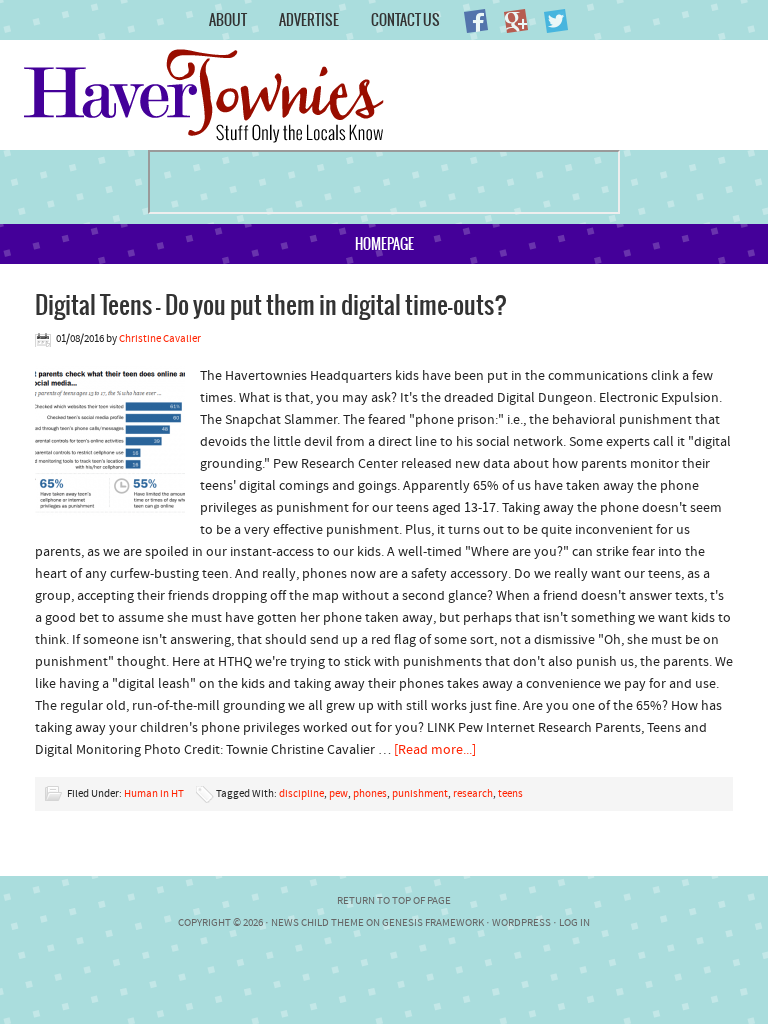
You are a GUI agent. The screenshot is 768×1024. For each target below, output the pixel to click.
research (473, 794)
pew (338, 794)
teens (510, 794)
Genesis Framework (433, 923)
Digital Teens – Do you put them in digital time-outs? (271, 304)
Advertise (309, 20)
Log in (574, 923)
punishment (420, 794)
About (228, 20)
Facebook (476, 21)
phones (370, 794)
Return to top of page (394, 901)
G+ (516, 21)
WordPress (521, 923)
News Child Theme (317, 923)
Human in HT (154, 794)
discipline (301, 794)
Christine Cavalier (160, 339)
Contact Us (405, 20)
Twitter (556, 21)
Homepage (384, 244)
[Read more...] (435, 750)
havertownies (232, 95)
